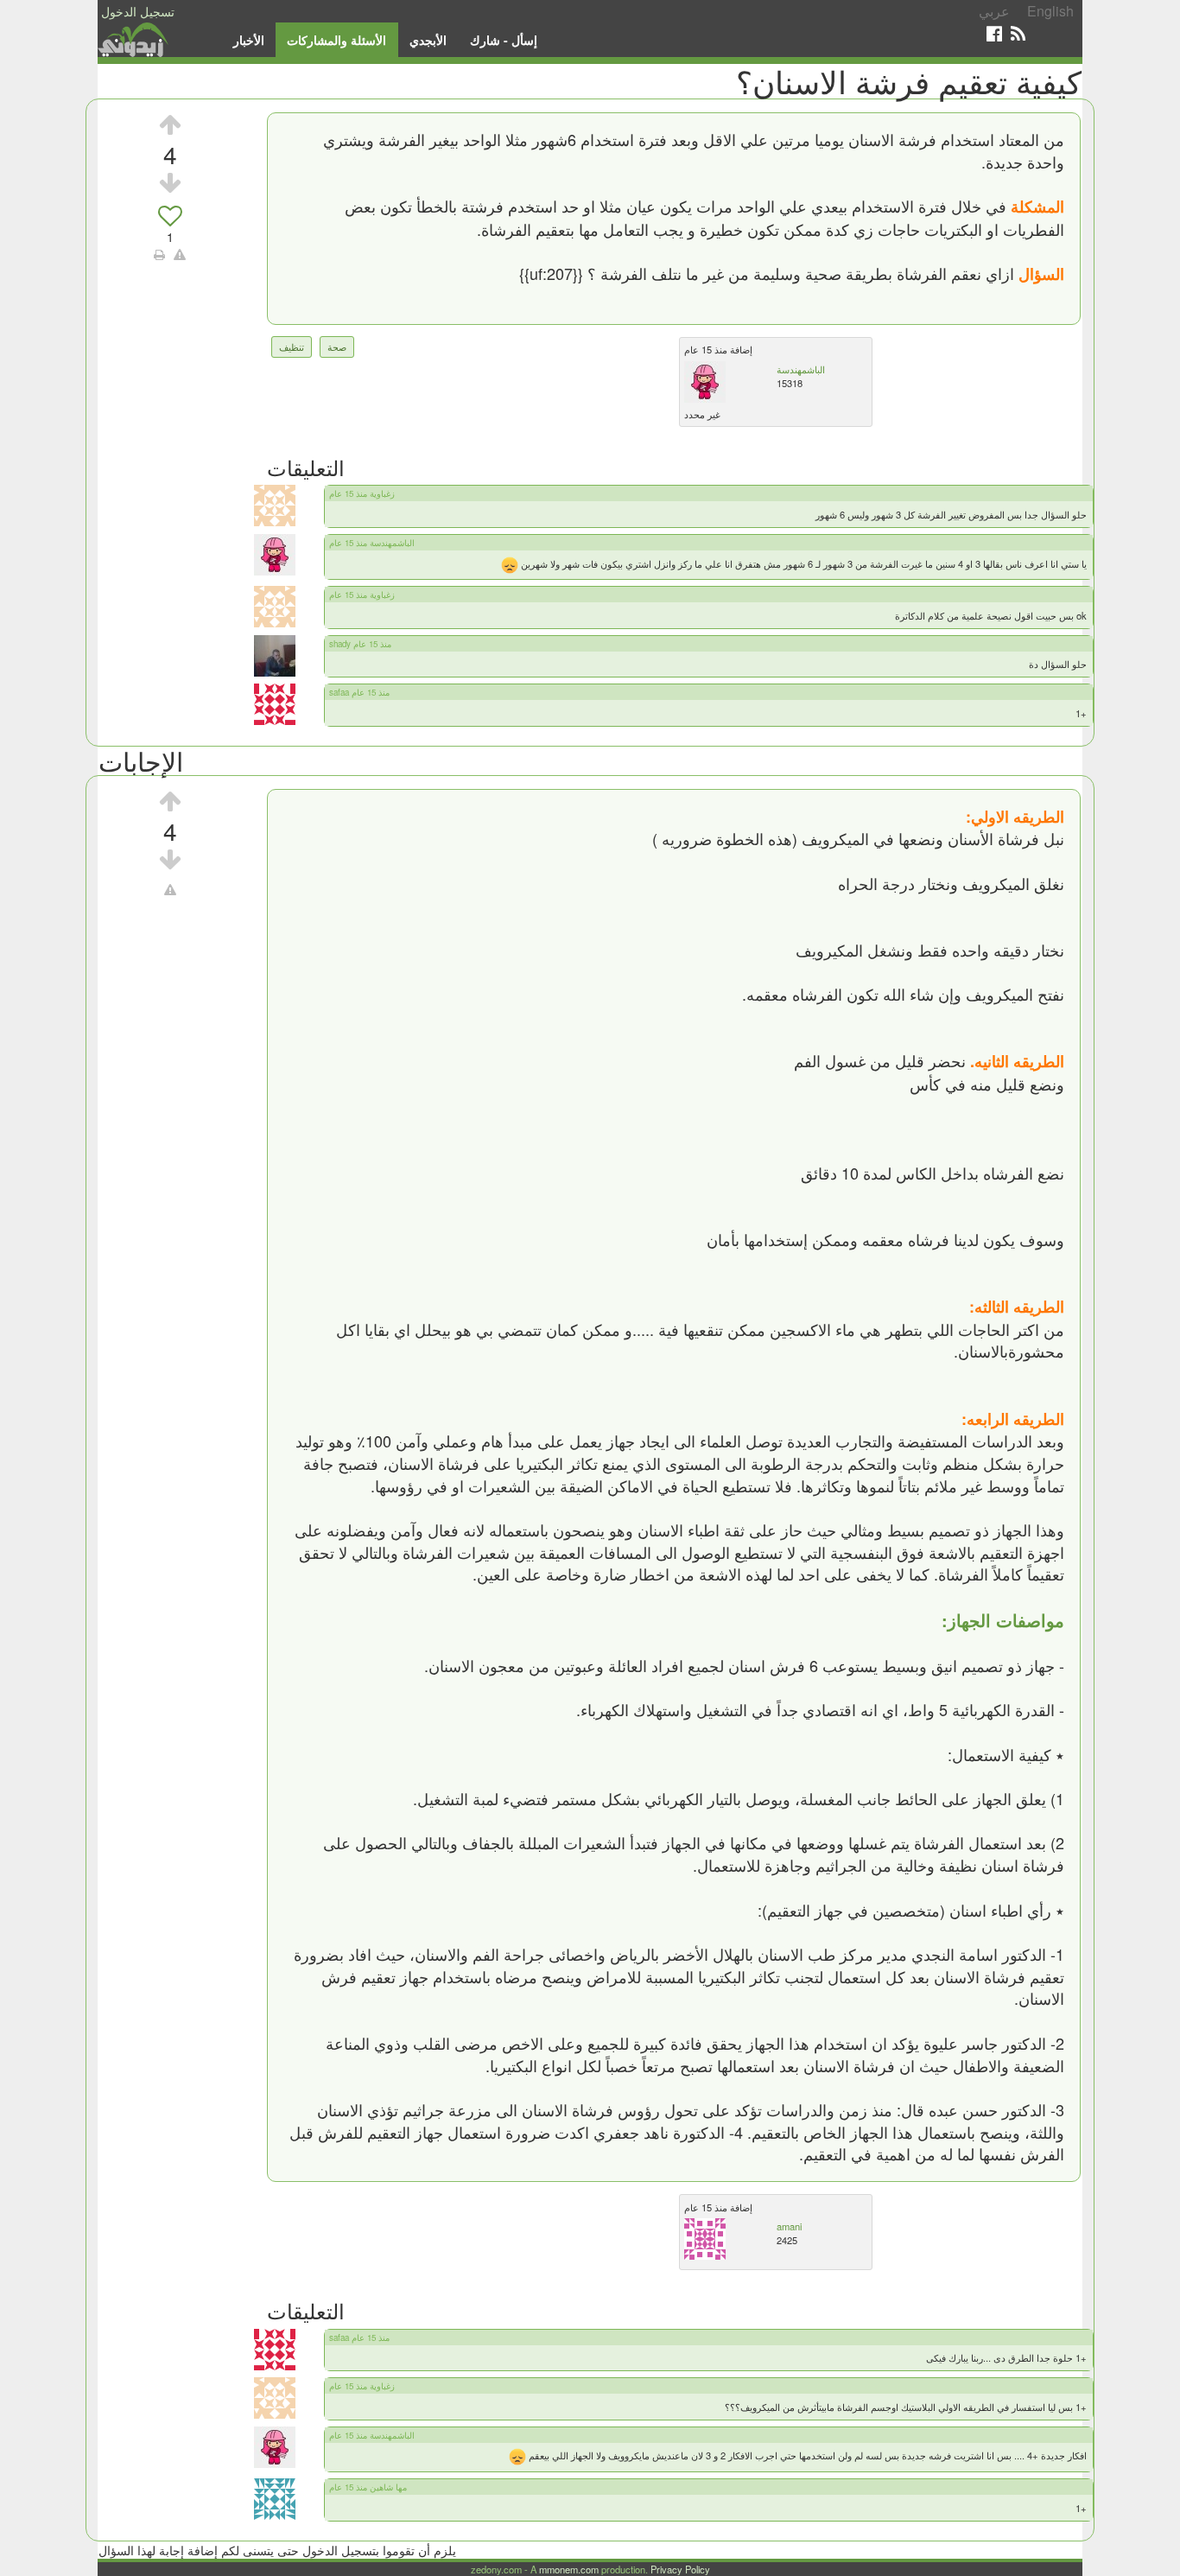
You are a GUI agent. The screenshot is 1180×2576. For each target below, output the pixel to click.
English (1050, 11)
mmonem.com (569, 2569)
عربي (994, 11)
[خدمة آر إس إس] (1018, 33)
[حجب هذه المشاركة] (170, 889)
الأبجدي (428, 40)
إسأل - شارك (504, 40)
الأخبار (249, 40)
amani (789, 2226)
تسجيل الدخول (138, 11)
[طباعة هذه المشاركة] (159, 254)
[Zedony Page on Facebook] (994, 33)
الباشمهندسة (801, 369)
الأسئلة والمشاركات (336, 40)
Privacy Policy (680, 2569)
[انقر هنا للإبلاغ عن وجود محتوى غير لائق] (180, 254)
